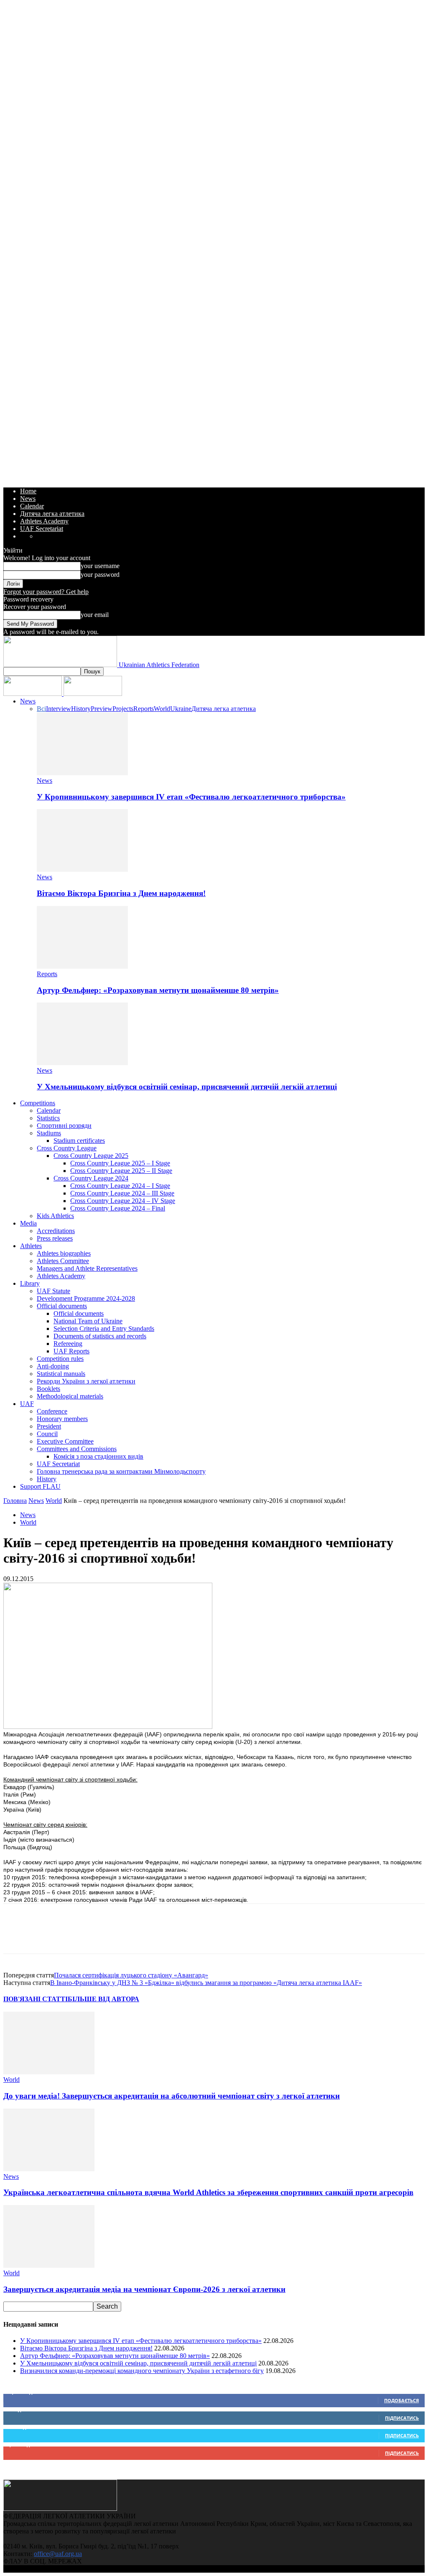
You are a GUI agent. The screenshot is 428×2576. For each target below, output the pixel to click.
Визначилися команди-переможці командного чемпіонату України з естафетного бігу (142, 2371)
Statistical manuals (61, 1374)
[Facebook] (17, 1936)
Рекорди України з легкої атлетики (86, 1381)
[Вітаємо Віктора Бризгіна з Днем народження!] (82, 869)
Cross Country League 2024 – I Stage (120, 1186)
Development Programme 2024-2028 (86, 1298)
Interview (59, 709)
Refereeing (68, 1344)
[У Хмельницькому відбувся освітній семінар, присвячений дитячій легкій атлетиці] (82, 1063)
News (28, 499)
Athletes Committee (63, 1261)
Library (30, 1283)
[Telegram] (137, 1936)
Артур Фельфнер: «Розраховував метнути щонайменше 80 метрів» (158, 990)
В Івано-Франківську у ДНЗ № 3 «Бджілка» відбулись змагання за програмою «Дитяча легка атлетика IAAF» (206, 1983)
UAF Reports (71, 1351)
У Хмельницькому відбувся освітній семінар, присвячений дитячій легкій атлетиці (187, 1087)
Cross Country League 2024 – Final (118, 1208)
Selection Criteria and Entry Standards (104, 1329)
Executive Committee (65, 1441)
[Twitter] (47, 1936)
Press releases (55, 1238)
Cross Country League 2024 (91, 1178)
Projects (123, 709)
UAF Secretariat (42, 529)
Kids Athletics (55, 1216)
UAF (27, 1404)
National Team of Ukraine (88, 1321)
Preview (102, 709)
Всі (41, 709)
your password (100, 575)
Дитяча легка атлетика (52, 514)
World (162, 709)
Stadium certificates (79, 1141)
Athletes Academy (44, 521)
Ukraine (181, 709)
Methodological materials (70, 1396)
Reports (144, 709)
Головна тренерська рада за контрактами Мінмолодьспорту (121, 1471)
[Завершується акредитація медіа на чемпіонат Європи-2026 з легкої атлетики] (49, 2265)
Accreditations (56, 1231)
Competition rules (60, 1359)
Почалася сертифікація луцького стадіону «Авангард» (131, 1975)
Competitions (38, 1103)
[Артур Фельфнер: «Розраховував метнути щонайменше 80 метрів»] (82, 966)
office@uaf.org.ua (58, 2554)
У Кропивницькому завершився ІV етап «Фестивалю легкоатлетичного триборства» (191, 797)
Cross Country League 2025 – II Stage (121, 1171)
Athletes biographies (64, 1253)
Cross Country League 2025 (91, 1156)
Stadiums (49, 1133)
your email (95, 615)
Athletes (31, 1246)
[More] (168, 1936)
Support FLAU (40, 1486)
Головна (15, 1501)
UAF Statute (53, 1291)
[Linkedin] (107, 1936)
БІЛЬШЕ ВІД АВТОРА (103, 1999)
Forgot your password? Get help (46, 592)
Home (28, 491)
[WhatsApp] (77, 1936)
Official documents (62, 1306)
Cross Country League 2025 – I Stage (120, 1163)
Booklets (48, 1389)
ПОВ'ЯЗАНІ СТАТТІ (36, 1999)
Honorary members (62, 1419)
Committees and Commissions (77, 1449)
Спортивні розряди (64, 1126)
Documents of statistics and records (100, 1336)
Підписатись (402, 2418)
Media (28, 1223)
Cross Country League (67, 1148)
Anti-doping (53, 1366)
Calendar (32, 506)
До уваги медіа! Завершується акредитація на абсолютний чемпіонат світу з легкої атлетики (172, 2096)
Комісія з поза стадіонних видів (98, 1456)
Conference (52, 1411)
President (49, 1426)
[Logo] (33, 694)
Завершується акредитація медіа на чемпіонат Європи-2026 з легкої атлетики (144, 2289)
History (81, 709)
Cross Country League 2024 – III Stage (122, 1193)
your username (100, 566)
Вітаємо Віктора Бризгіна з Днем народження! (121, 893)
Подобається (401, 2400)
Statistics (48, 1118)
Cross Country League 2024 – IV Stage (123, 1201)
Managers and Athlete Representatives (87, 1268)
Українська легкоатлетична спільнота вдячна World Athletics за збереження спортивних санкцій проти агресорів (208, 2192)
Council (47, 1434)
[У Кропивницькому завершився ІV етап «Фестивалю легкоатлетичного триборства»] (82, 773)
